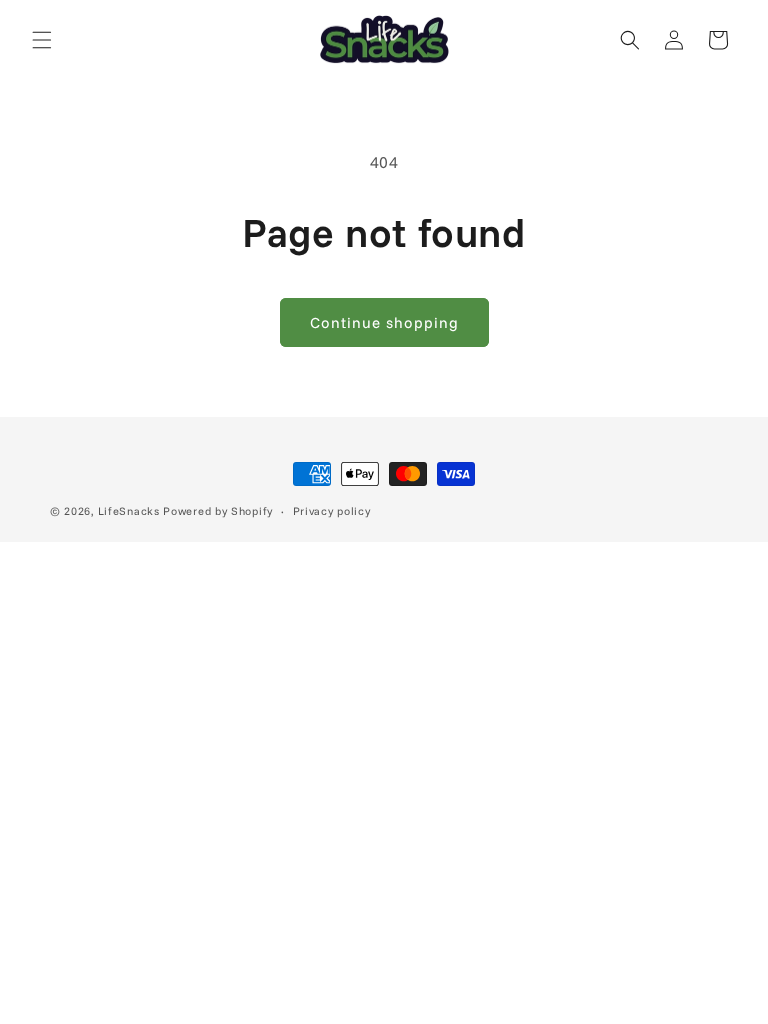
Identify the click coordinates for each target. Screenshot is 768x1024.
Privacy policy (332, 511)
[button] (42, 40)
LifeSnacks (129, 511)
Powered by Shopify (218, 511)
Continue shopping (384, 322)
